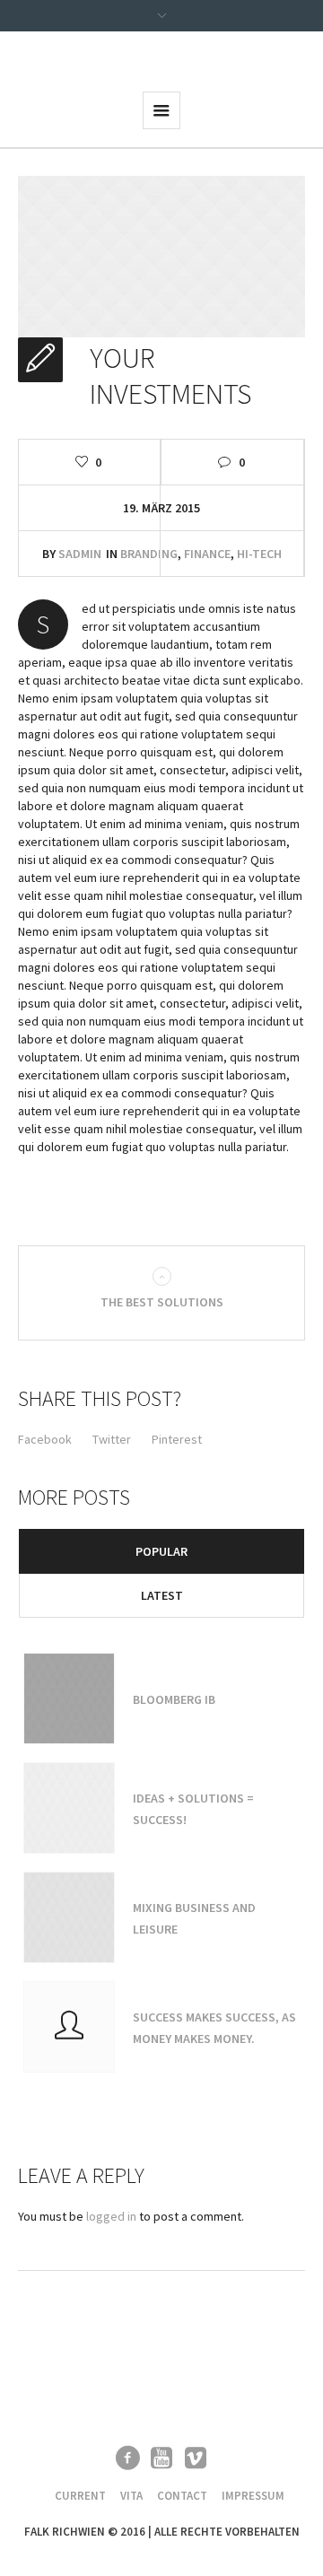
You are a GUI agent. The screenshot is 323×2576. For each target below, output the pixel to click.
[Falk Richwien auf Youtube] (161, 2458)
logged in (111, 2216)
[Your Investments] (161, 255)
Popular (161, 1551)
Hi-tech (259, 554)
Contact (182, 2496)
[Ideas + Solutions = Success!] (69, 1808)
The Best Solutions (162, 1302)
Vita (131, 2496)
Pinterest (177, 1439)
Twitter (112, 1439)
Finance (207, 554)
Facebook (45, 1439)
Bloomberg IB (174, 1699)
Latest (162, 1595)
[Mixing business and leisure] (69, 1917)
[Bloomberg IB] (69, 1698)
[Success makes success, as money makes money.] (69, 2027)
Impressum (253, 2496)
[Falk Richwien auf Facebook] (127, 2458)
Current (80, 2496)
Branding (149, 554)
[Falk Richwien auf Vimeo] (196, 2458)
